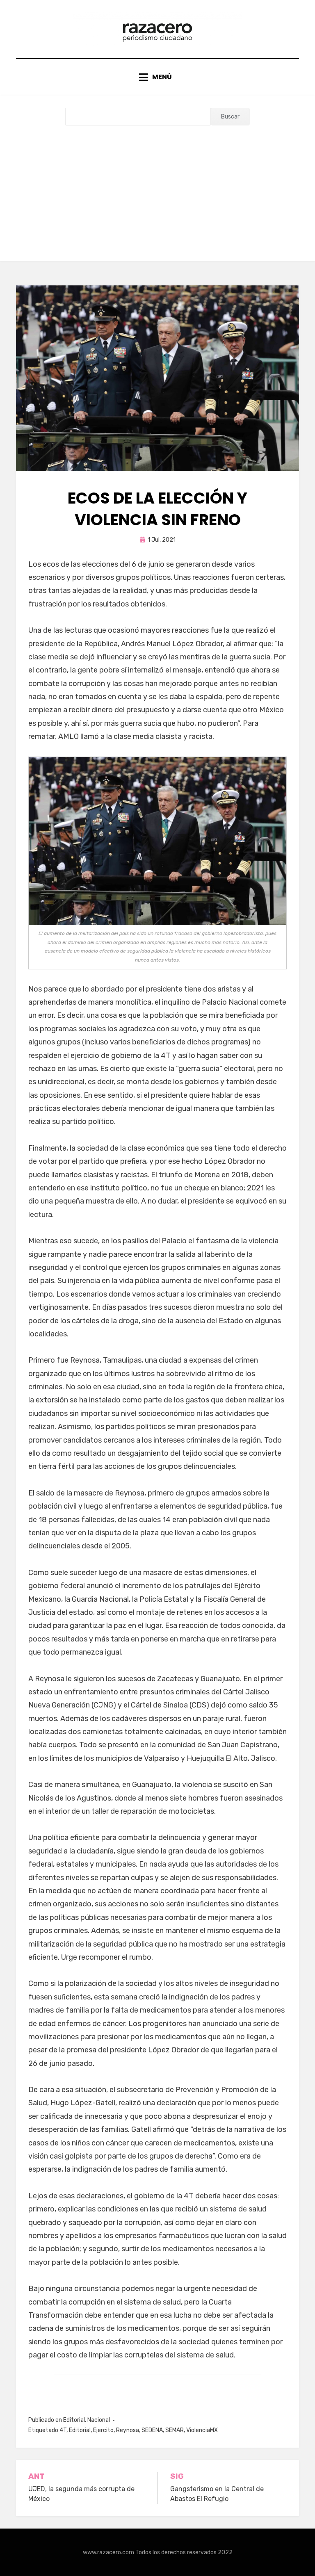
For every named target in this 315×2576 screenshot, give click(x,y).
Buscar (230, 117)
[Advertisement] (157, 187)
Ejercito (103, 2430)
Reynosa (128, 2430)
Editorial (74, 2420)
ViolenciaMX (202, 2430)
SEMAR (175, 2430)
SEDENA (152, 2430)
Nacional (99, 2420)
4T (63, 2430)
